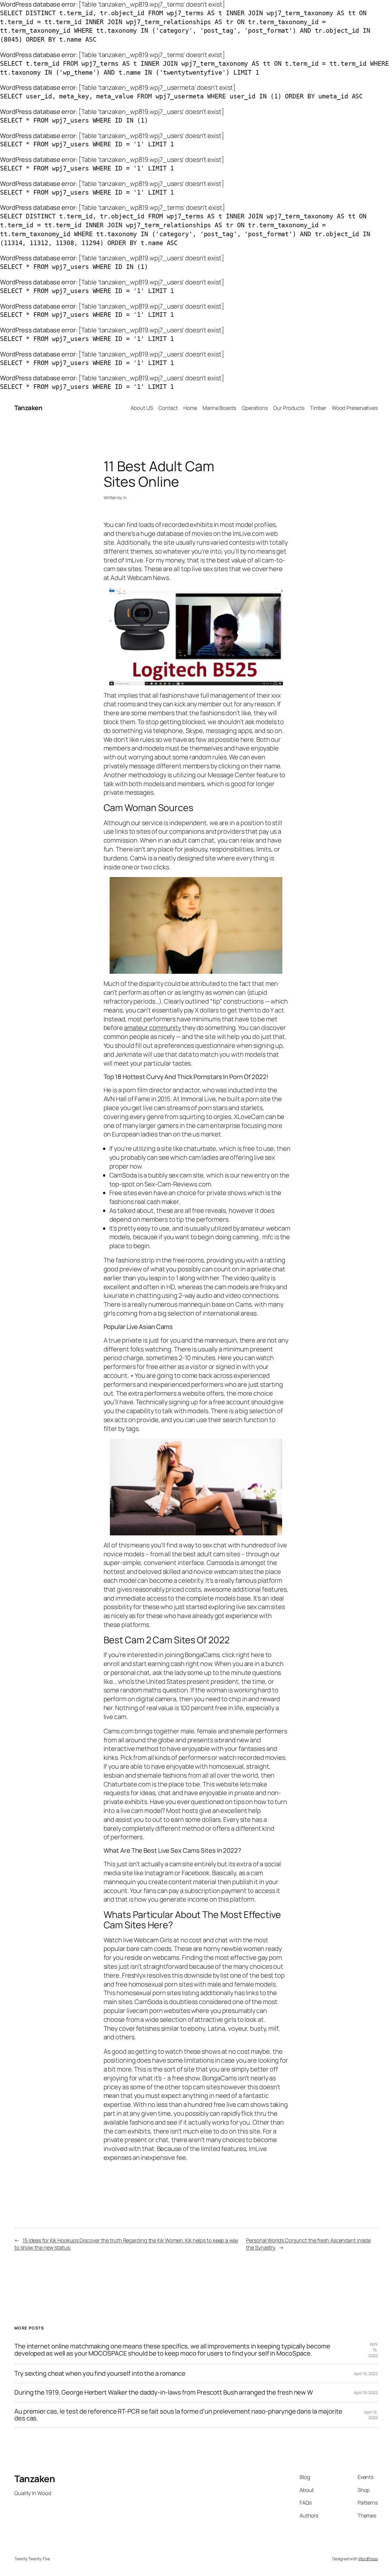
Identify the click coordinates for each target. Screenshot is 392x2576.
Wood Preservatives (355, 408)
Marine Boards (219, 408)
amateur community (153, 1028)
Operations (255, 408)
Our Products (289, 408)
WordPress (368, 2559)
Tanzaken (28, 408)
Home (190, 408)
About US (142, 408)
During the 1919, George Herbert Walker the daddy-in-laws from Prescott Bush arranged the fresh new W (164, 2392)
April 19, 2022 (373, 2350)
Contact (168, 408)
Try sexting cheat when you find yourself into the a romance (100, 2374)
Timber (318, 408)
